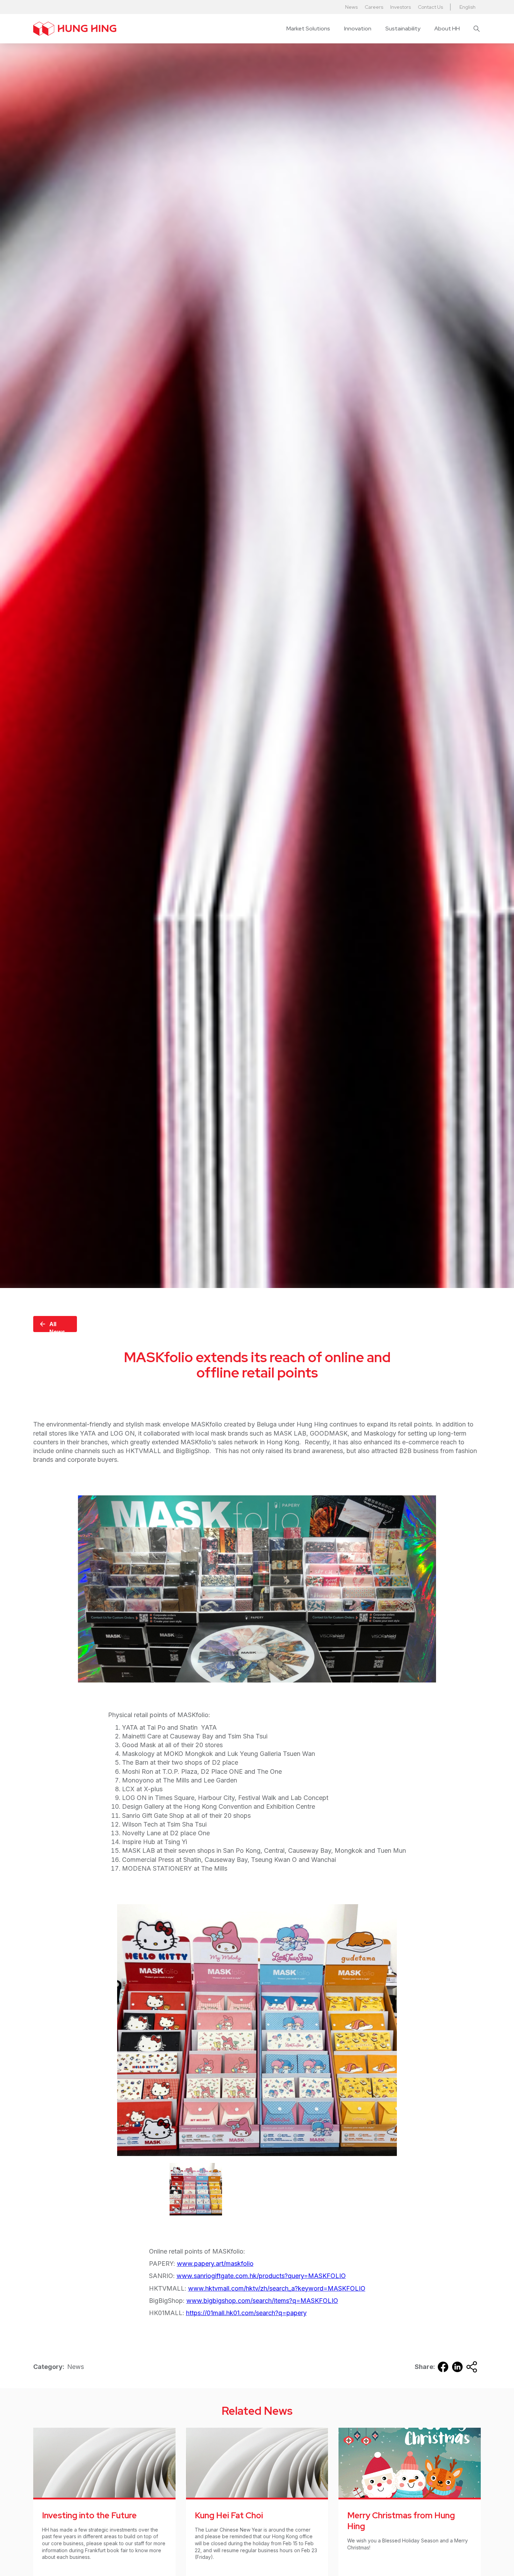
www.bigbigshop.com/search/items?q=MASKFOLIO (262, 2301)
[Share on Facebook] (443, 2367)
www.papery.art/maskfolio (215, 2264)
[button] (308, 29)
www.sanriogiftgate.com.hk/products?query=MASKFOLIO (261, 2276)
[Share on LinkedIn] (457, 2367)
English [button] (467, 7)
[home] (75, 29)
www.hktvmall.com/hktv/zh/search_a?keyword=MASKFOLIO (277, 2288)
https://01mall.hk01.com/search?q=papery (246, 2313)
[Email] (472, 2367)
